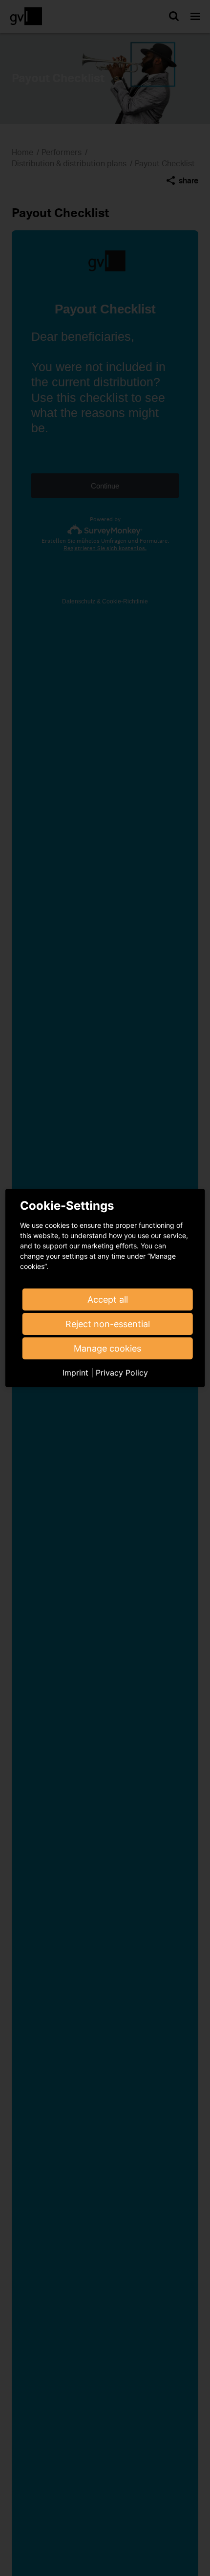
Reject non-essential (108, 1324)
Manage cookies (107, 1348)
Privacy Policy (122, 1373)
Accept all (108, 1299)
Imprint (75, 1373)
